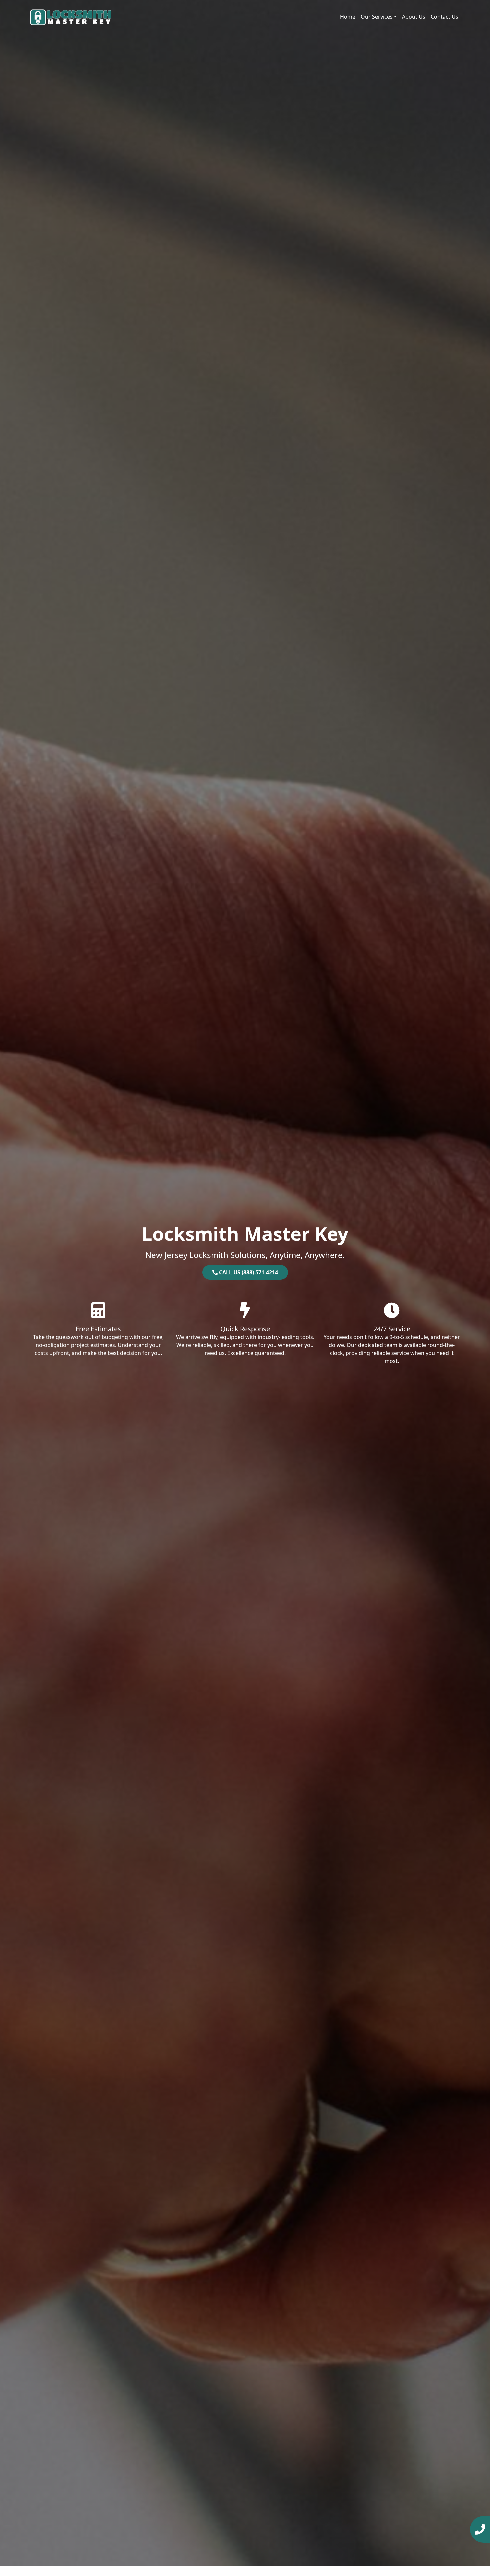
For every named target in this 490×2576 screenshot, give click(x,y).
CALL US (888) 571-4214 (248, 1272)
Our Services (377, 17)
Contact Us (444, 17)
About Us (414, 17)
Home (348, 17)
